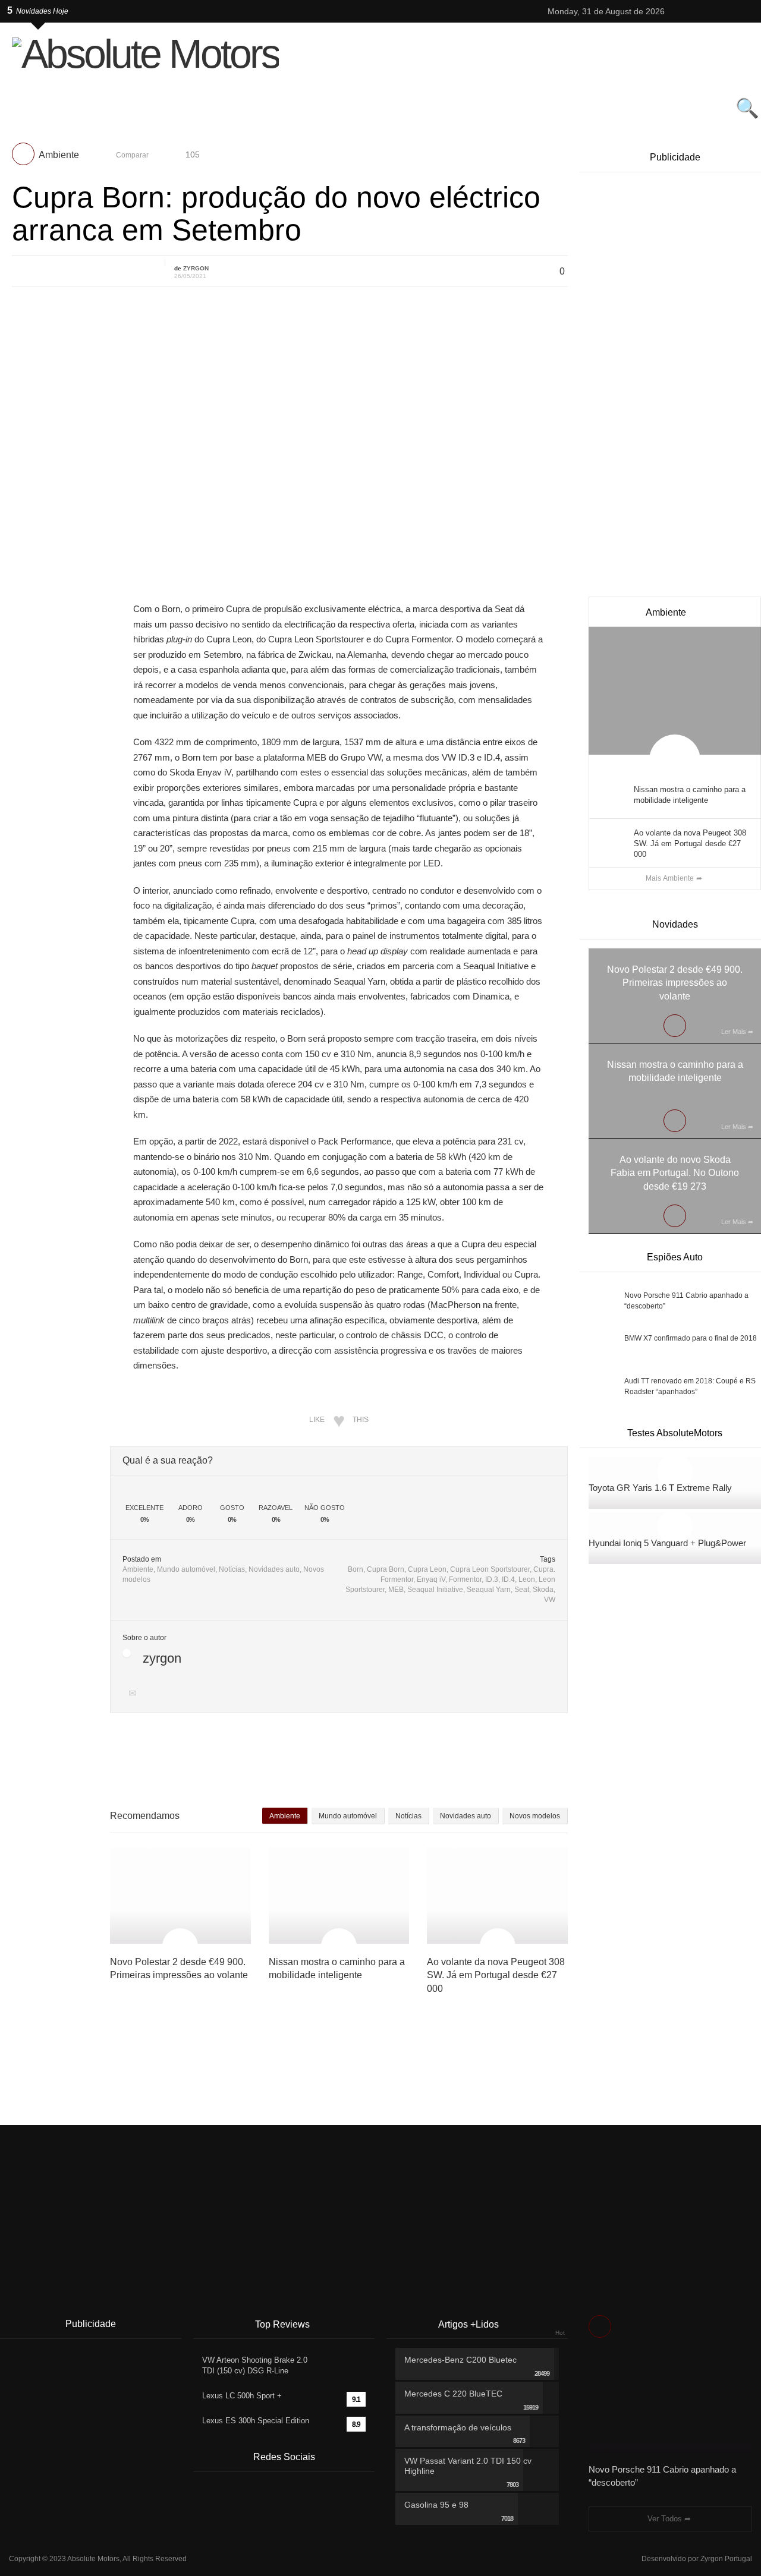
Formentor (465, 1579)
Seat (522, 1590)
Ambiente (59, 155)
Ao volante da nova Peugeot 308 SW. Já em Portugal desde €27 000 (690, 844)
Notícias (232, 1569)
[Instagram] (694, 11)
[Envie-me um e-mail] (134, 1694)
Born (356, 1569)
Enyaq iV (431, 1579)
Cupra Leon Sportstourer (490, 1569)
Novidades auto (274, 1569)
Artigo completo (39, 428)
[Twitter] (679, 11)
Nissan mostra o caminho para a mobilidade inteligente (690, 795)
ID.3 (492, 1579)
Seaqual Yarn (489, 1590)
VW (550, 1600)
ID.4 (508, 1579)
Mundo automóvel (186, 1569)
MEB (396, 1590)
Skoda (543, 1590)
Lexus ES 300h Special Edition (256, 2421)
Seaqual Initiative (435, 1590)
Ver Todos (665, 2519)
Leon (527, 1579)
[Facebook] (709, 11)
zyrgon (196, 268)
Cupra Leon (427, 1569)
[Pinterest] (724, 11)
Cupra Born (386, 1569)
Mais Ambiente (670, 878)
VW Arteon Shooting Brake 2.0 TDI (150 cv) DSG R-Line (255, 2365)
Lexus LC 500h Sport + (242, 2396)
